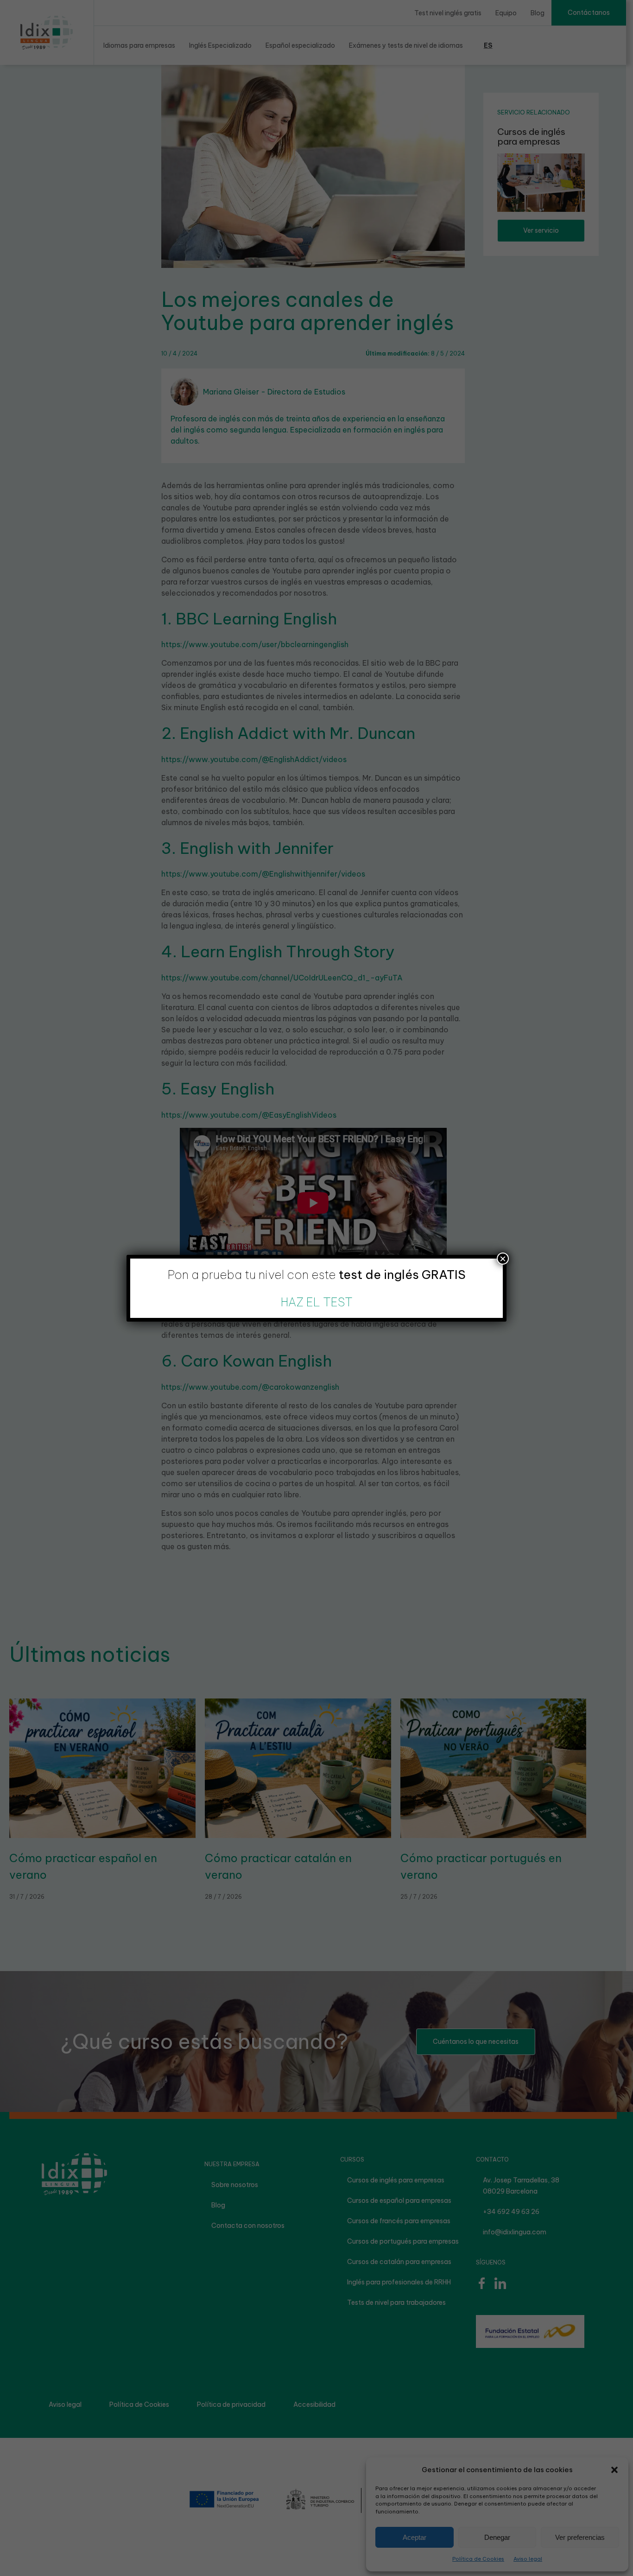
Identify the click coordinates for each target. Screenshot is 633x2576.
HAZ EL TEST (317, 1302)
